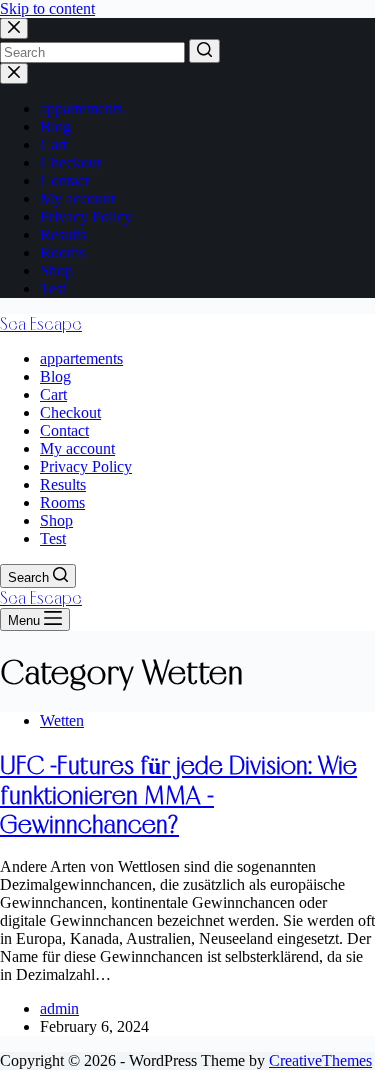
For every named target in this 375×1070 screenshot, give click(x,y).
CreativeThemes (320, 1060)
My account (77, 198)
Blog (55, 126)
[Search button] (204, 51)
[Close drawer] (14, 73)
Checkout (70, 162)
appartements (81, 108)
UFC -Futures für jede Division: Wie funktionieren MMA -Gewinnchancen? (178, 794)
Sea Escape (41, 323)
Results (63, 234)
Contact (64, 180)
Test (53, 288)
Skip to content (47, 8)
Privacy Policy (86, 216)
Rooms (62, 252)
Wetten (62, 720)
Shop (56, 270)
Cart (53, 144)
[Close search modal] (14, 28)
